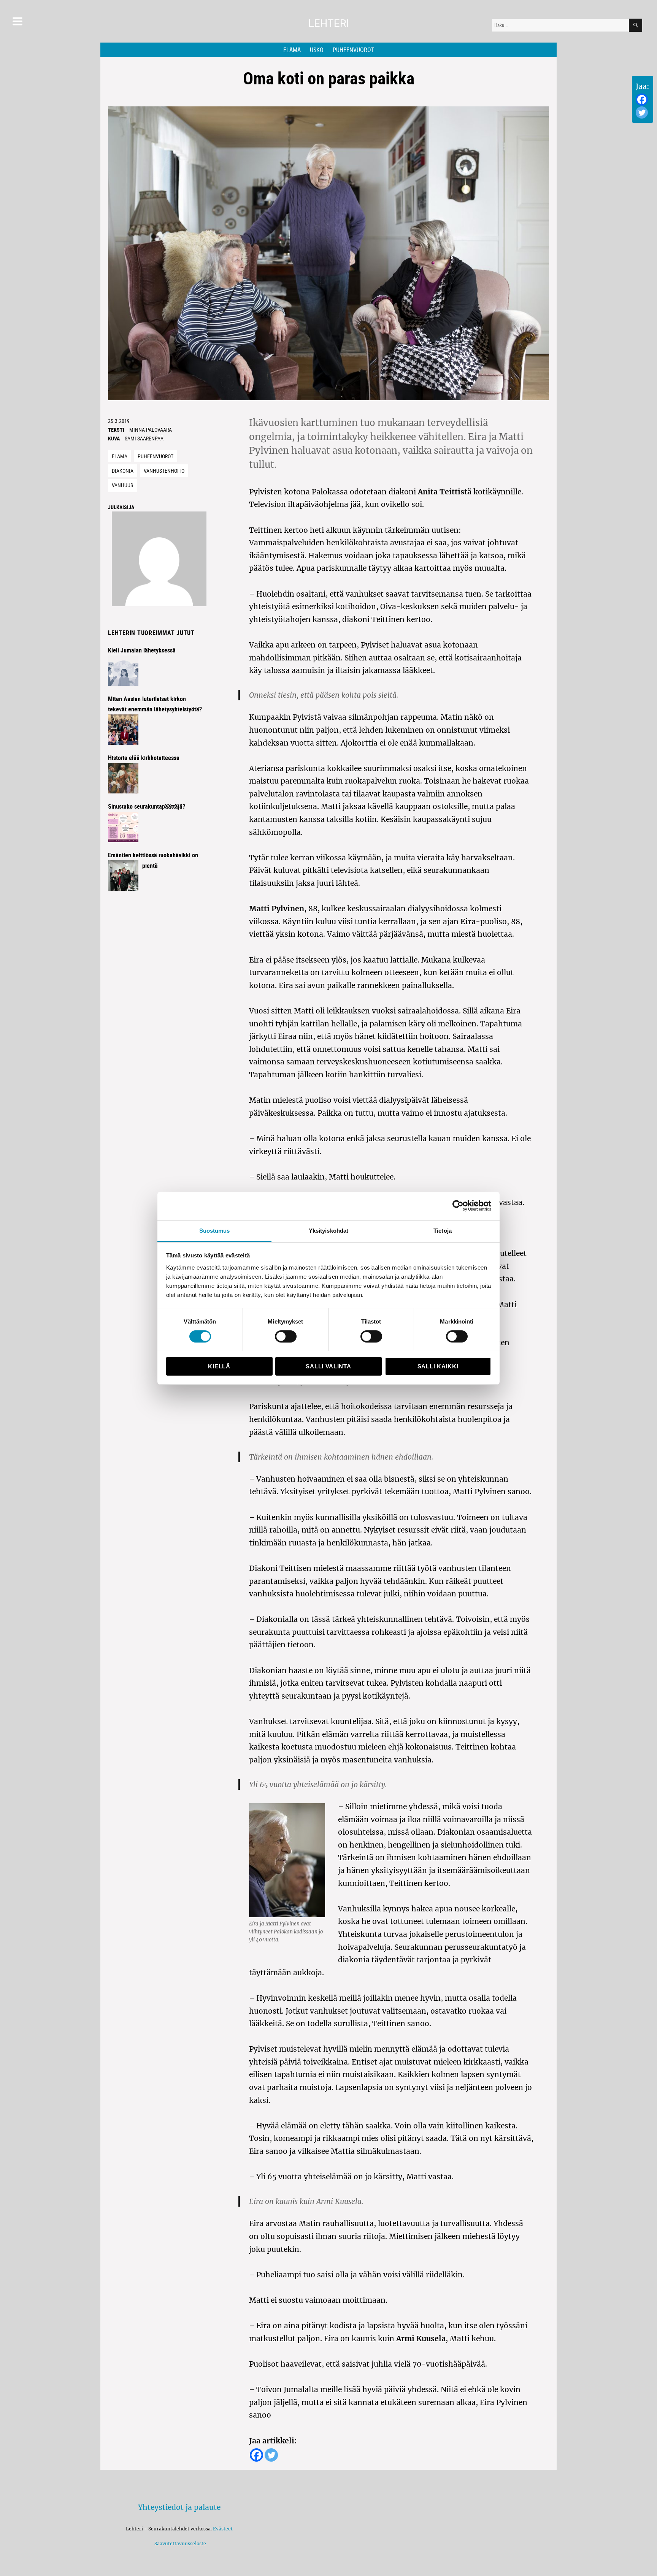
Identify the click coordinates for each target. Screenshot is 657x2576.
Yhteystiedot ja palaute (179, 2507)
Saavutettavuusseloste (179, 2544)
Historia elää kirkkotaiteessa (144, 758)
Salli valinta (328, 1366)
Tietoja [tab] (443, 1230)
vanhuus (122, 485)
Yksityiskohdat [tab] (328, 1230)
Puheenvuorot (353, 50)
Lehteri (329, 23)
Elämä (292, 50)
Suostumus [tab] (215, 1230)
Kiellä (219, 1366)
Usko (317, 50)
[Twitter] (642, 112)
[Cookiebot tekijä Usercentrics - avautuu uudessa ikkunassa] (458, 1206)
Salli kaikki (438, 1366)
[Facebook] (642, 100)
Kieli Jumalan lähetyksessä (142, 650)
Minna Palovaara (151, 430)
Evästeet (223, 2529)
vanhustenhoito (164, 471)
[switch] (286, 1336)
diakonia (123, 471)
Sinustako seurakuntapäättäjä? (147, 806)
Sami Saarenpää (144, 438)
